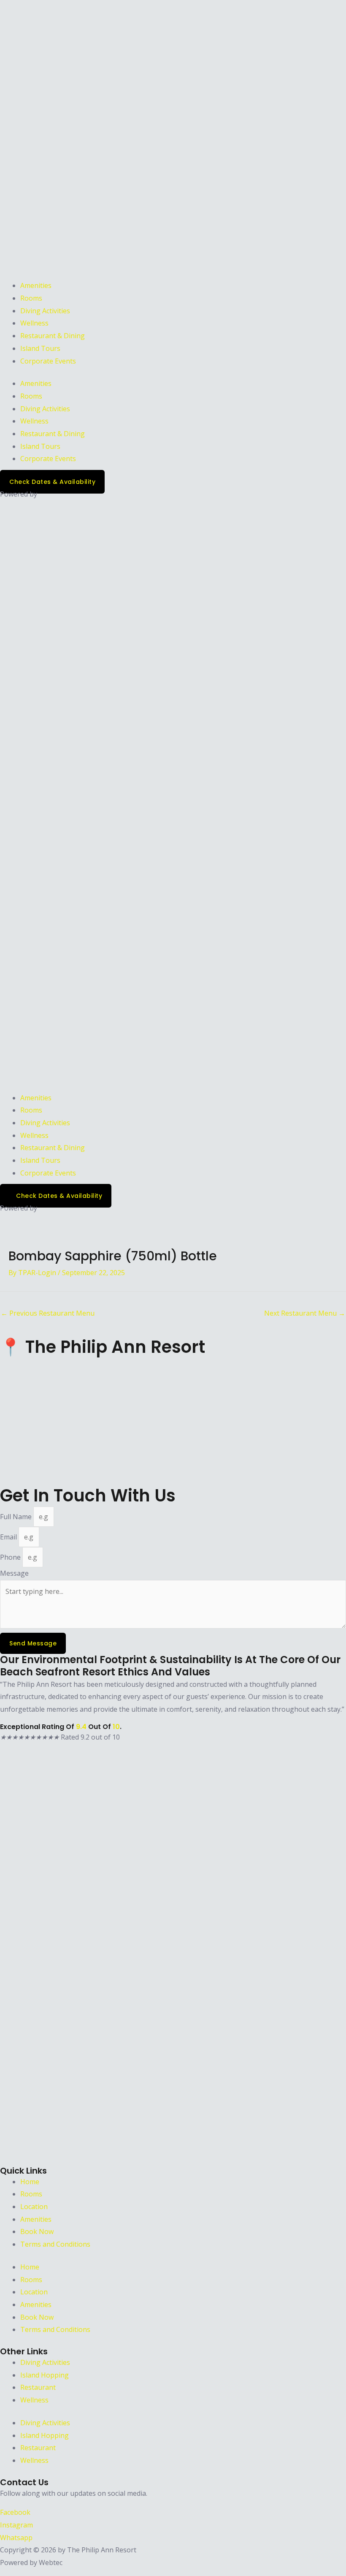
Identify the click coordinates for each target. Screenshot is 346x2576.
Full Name (17, 1517)
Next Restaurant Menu (305, 1313)
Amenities (36, 285)
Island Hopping (45, 2375)
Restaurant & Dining (53, 336)
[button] (173, 793)
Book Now (37, 2231)
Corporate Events (48, 361)
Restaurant (38, 2387)
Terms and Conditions (55, 2244)
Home (30, 2182)
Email (9, 1537)
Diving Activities (45, 311)
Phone (11, 1557)
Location (34, 2207)
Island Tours (40, 348)
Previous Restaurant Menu (48, 1313)
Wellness (34, 323)
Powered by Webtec (31, 2562)
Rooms (31, 298)
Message (14, 1573)
